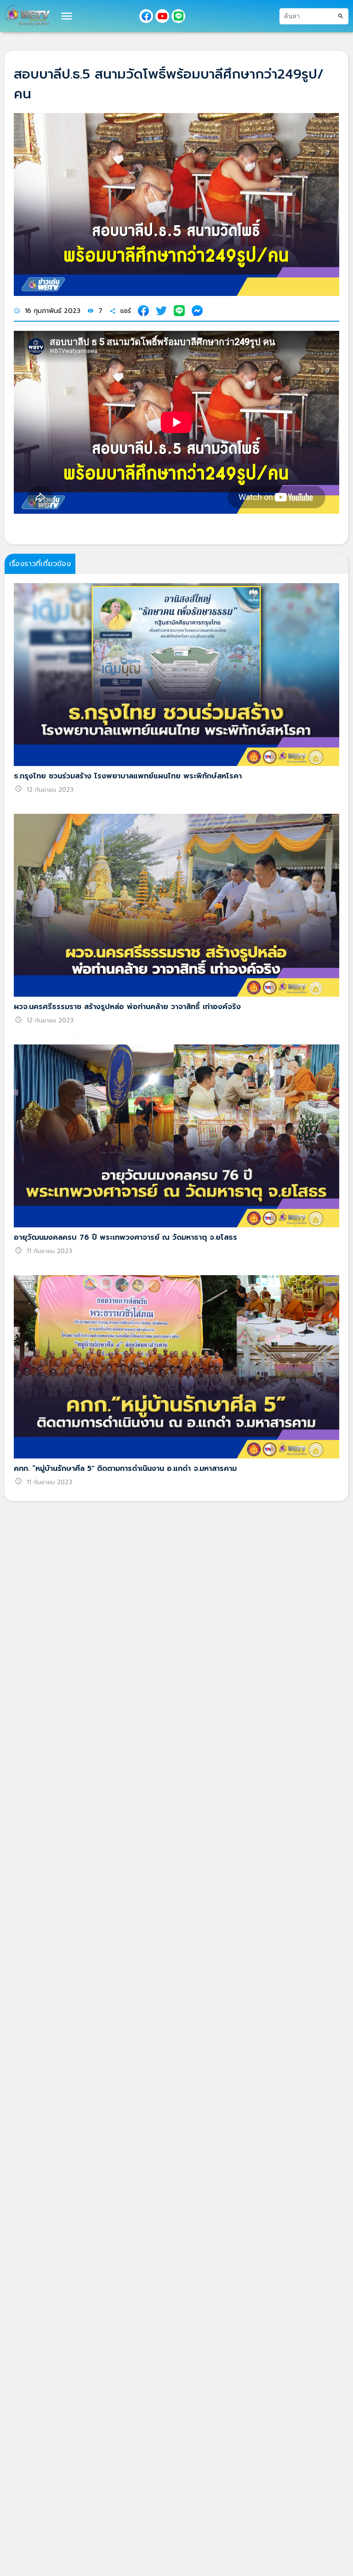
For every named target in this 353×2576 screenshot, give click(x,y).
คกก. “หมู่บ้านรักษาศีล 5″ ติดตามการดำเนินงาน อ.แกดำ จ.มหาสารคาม (125, 1469)
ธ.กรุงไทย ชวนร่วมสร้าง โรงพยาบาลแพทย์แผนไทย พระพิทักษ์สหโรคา (128, 776)
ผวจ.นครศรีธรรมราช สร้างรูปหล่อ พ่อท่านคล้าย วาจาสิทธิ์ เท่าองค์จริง (127, 1007)
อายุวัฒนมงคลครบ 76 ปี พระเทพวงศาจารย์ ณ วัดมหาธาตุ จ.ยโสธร (125, 1237)
